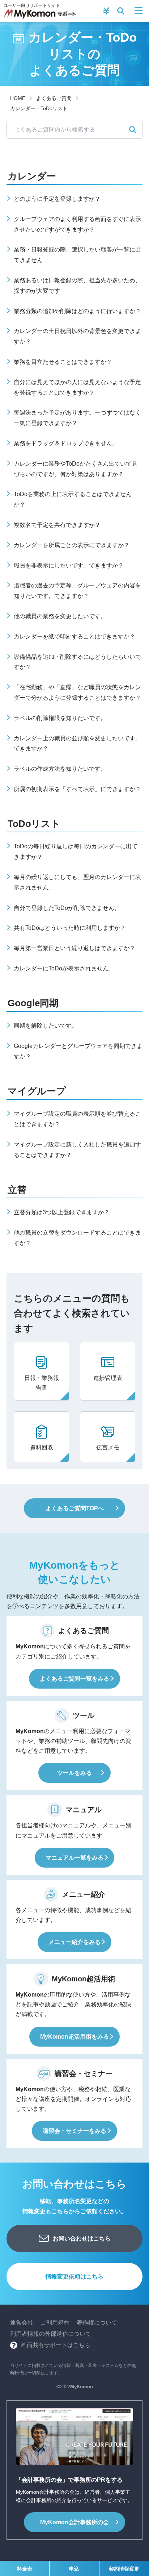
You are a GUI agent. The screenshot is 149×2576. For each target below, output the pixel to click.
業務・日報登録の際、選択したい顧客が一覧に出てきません (77, 255)
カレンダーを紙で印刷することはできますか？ (74, 636)
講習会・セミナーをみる (74, 2131)
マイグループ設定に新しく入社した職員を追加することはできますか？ (77, 1150)
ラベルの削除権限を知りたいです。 (60, 718)
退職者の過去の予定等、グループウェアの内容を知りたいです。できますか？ (77, 591)
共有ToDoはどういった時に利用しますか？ (70, 928)
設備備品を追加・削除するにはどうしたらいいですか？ (77, 662)
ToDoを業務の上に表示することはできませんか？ (73, 499)
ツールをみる (74, 1773)
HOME (18, 98)
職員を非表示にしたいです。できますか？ (69, 565)
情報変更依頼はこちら (74, 2277)
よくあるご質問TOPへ (75, 1508)
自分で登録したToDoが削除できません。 (67, 908)
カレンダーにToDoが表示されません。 (64, 968)
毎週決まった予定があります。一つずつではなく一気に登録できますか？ (77, 418)
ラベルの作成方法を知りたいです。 (60, 769)
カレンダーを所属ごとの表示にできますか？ (72, 545)
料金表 (25, 2569)
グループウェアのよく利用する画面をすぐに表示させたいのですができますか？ (77, 224)
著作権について (97, 2323)
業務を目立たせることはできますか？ (63, 362)
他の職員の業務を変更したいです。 (60, 616)
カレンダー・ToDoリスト (39, 108)
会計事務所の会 (74, 2522)
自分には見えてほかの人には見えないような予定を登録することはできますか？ (77, 387)
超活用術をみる (74, 2037)
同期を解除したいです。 (46, 1026)
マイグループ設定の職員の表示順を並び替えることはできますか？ (77, 1119)
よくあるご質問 (54, 98)
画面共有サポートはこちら (56, 2345)
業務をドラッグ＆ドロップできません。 (66, 443)
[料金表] (106, 11)
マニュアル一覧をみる (74, 1858)
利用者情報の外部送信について (51, 2334)
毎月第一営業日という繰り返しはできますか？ (74, 948)
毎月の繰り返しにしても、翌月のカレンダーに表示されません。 (77, 882)
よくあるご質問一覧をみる (74, 1679)
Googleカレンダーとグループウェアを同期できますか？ (78, 1051)
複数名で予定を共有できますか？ (57, 525)
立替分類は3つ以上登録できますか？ (62, 1212)
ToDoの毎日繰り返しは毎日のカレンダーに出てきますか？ (76, 852)
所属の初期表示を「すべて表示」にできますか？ (77, 789)
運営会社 (22, 2323)
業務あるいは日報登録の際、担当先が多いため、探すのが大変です (77, 286)
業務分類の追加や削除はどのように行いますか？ (77, 311)
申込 (74, 2569)
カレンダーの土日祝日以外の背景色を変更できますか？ (77, 336)
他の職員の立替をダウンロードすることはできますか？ (77, 1238)
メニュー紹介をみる (74, 1942)
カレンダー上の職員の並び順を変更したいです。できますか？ (77, 744)
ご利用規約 (55, 2323)
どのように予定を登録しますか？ (57, 199)
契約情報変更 (124, 2569)
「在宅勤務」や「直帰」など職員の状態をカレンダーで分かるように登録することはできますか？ (77, 692)
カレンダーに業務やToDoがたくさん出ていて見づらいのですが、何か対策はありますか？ (76, 469)
